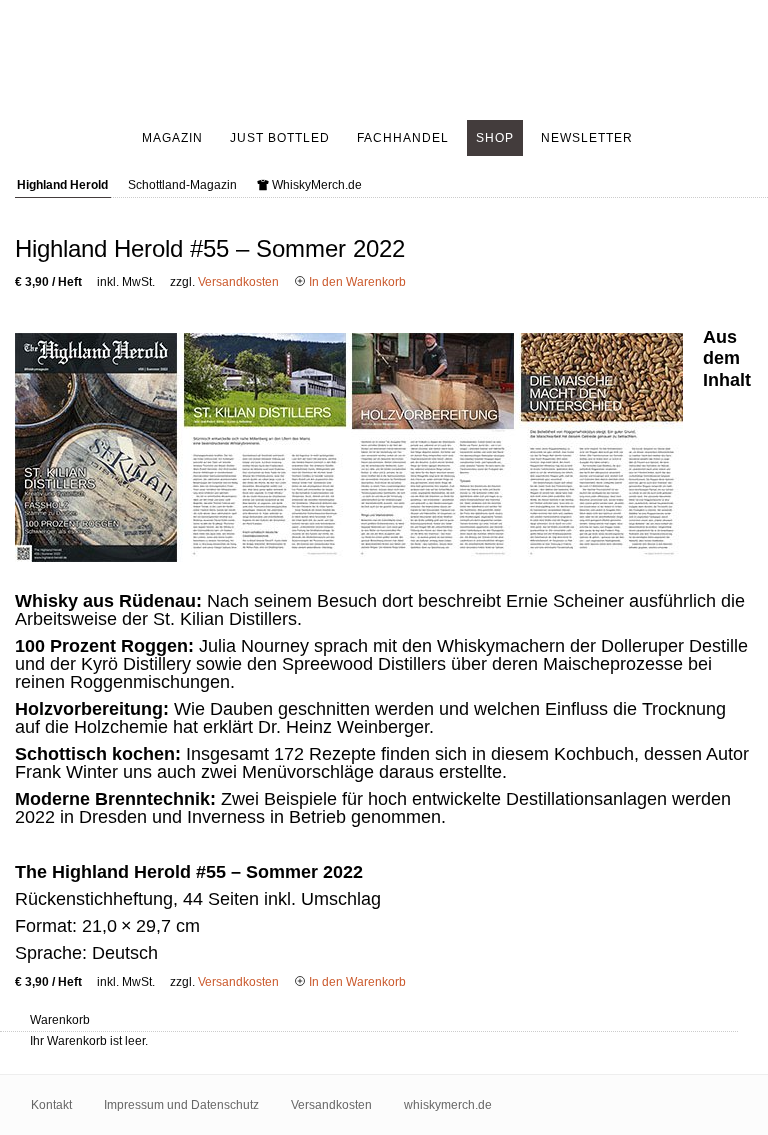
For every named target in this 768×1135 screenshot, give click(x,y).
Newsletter (587, 138)
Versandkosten (238, 282)
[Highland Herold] (384, 60)
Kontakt (51, 1105)
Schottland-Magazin (182, 185)
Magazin (172, 138)
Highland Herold (62, 185)
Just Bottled (280, 138)
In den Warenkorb (356, 282)
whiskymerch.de (448, 1105)
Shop (495, 138)
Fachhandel (403, 138)
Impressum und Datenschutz (181, 1105)
